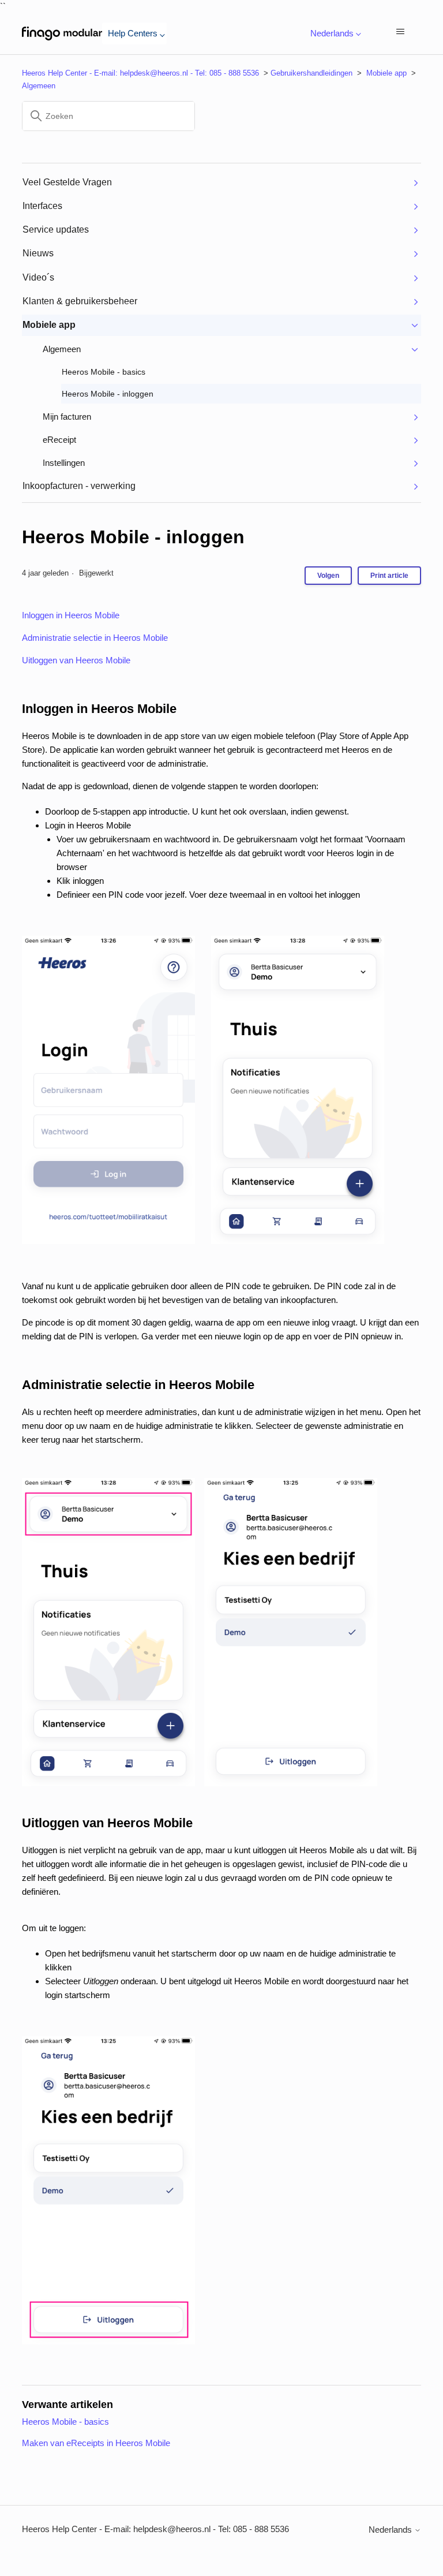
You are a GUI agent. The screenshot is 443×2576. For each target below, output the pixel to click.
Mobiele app (386, 73)
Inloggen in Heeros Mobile (71, 615)
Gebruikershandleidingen (311, 73)
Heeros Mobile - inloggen (133, 537)
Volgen (328, 576)
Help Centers (133, 33)
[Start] (62, 33)
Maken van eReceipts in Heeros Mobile (96, 2443)
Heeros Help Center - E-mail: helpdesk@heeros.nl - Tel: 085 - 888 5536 (140, 73)
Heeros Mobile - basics (65, 2422)
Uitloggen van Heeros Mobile (76, 660)
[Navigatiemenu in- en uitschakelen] (401, 33)
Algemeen (39, 86)
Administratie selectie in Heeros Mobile (95, 638)
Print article (389, 576)
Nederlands (391, 2530)
